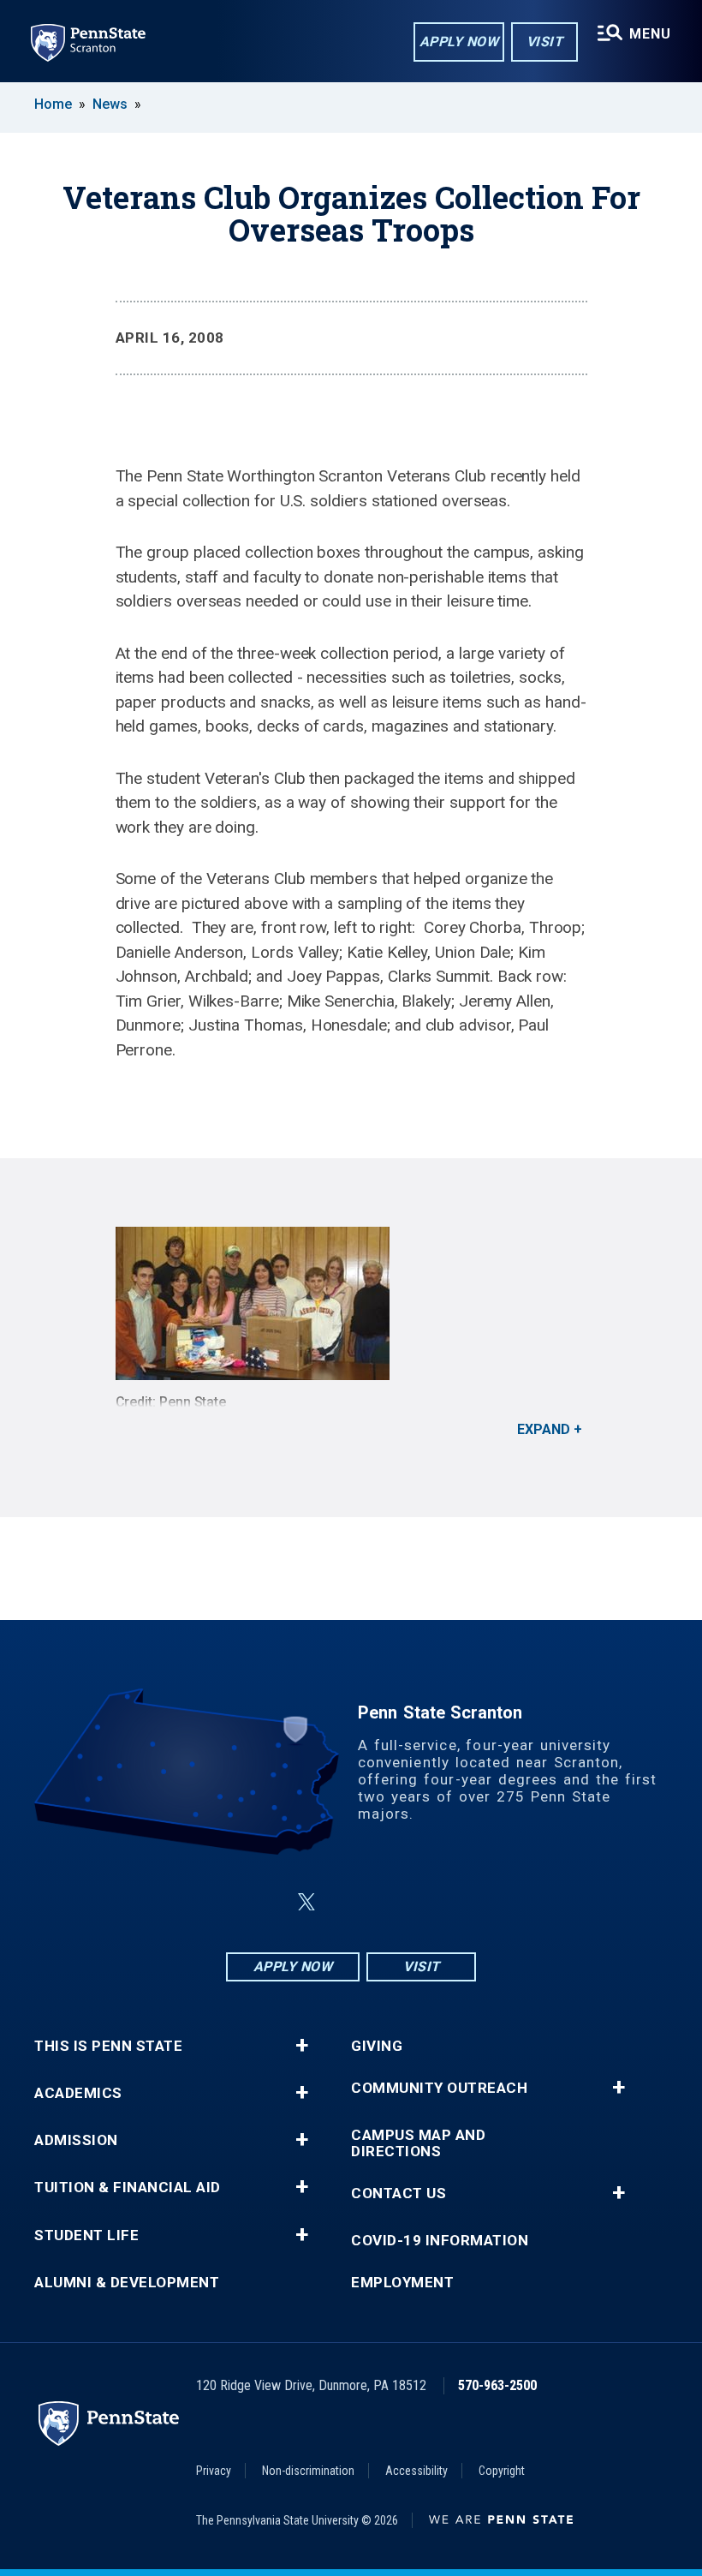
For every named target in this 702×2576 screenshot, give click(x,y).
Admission (76, 2140)
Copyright (502, 2471)
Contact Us (399, 2193)
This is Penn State (108, 2046)
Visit (545, 42)
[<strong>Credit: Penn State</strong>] (351, 1303)
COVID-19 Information (440, 2241)
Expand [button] (544, 1429)
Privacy (214, 2471)
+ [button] (302, 2046)
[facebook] (265, 1902)
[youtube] (392, 1902)
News (110, 104)
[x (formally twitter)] (306, 1902)
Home (53, 104)
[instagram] (437, 1902)
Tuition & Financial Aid (128, 2188)
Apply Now (459, 42)
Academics (78, 2093)
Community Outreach (439, 2088)
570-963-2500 (497, 2385)
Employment (402, 2283)
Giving (377, 2046)
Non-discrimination (308, 2471)
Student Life (86, 2235)
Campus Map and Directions (418, 2143)
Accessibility (416, 2471)
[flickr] (348, 1902)
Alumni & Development (127, 2283)
